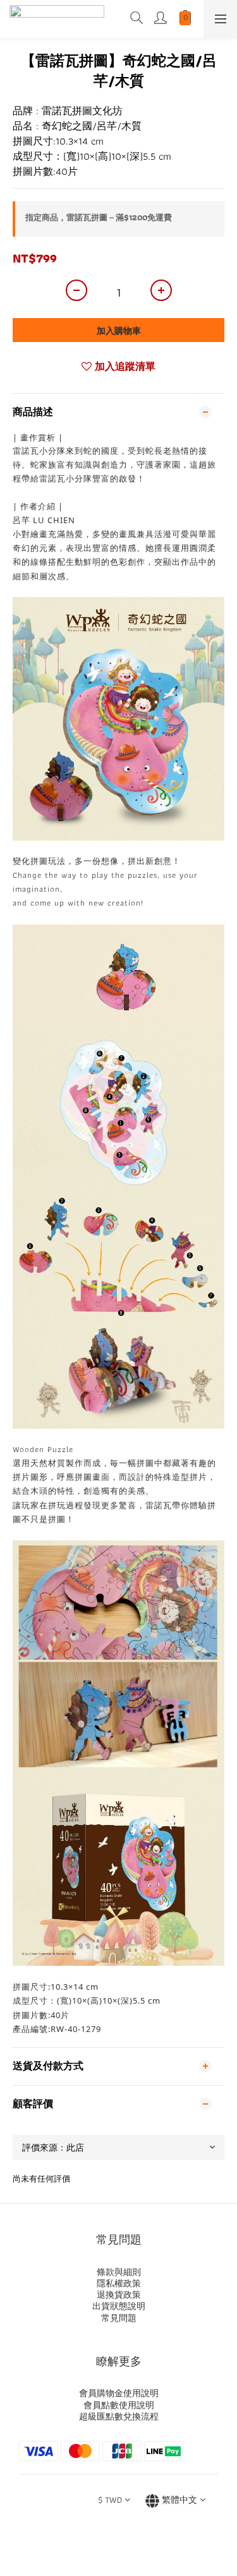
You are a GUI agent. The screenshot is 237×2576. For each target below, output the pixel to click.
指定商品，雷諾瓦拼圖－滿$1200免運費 (99, 217)
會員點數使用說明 (119, 2405)
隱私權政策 (119, 2283)
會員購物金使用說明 (119, 2393)
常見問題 (119, 2318)
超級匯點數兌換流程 (119, 2416)
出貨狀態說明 (119, 2306)
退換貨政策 (119, 2295)
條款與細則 (119, 2272)
